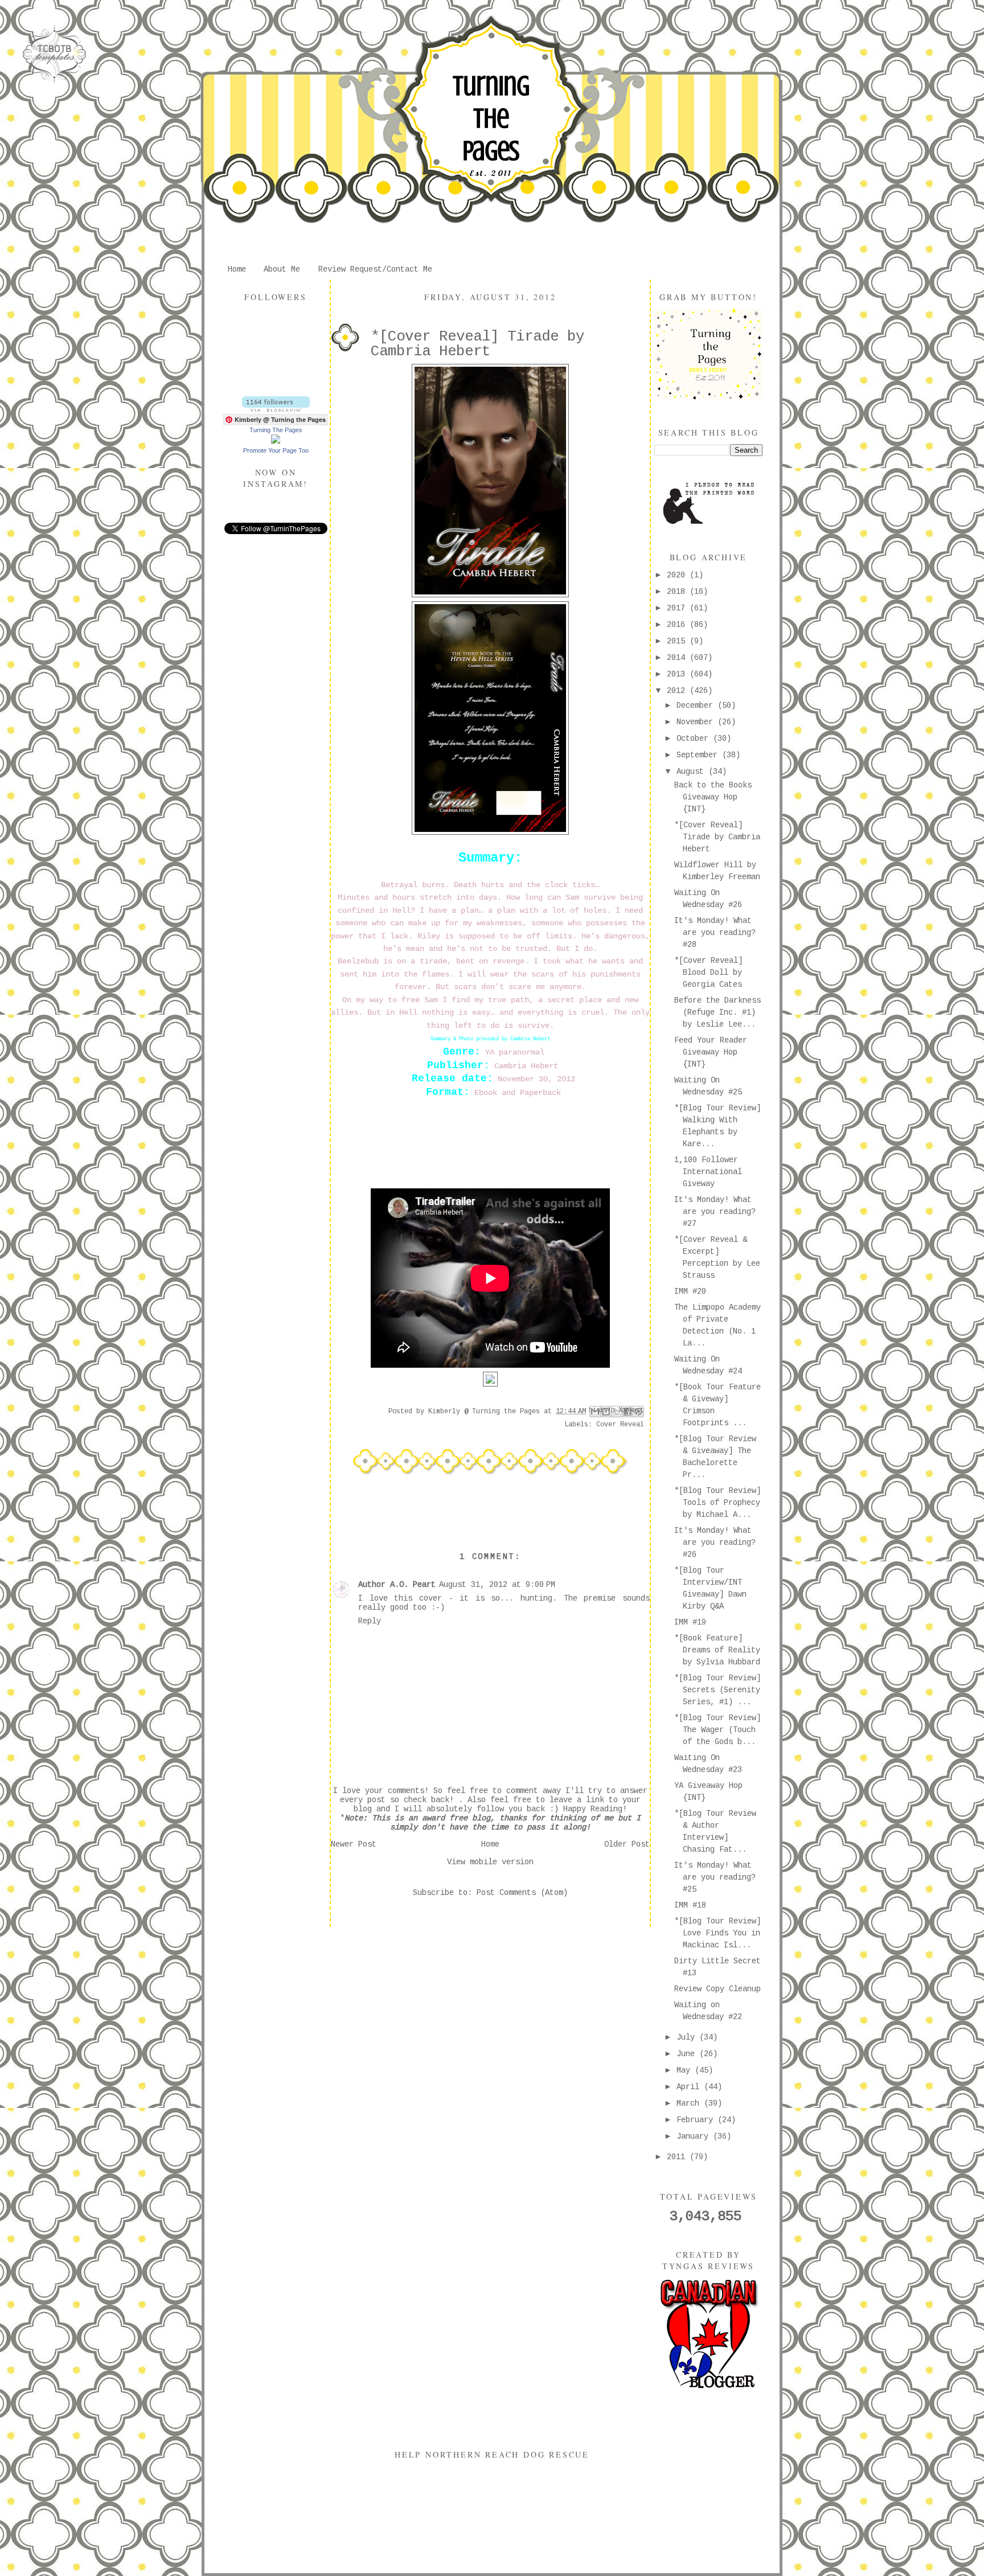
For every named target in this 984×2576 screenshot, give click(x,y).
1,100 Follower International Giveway (708, 1172)
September (699, 755)
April (690, 2087)
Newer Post (354, 1844)
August (692, 772)
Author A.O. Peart (397, 1585)
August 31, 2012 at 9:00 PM (497, 1585)
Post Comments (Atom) (522, 1893)
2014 (678, 658)
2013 (678, 674)
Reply (370, 1621)
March (690, 2103)
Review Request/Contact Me (375, 269)
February (697, 2120)
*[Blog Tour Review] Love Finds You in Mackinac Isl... (717, 1933)
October (695, 739)
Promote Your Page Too (276, 450)
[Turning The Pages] (276, 441)
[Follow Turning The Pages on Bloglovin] (276, 409)
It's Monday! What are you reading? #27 (715, 1212)
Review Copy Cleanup (717, 1989)
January (695, 2136)
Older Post (627, 1844)
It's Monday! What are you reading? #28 (715, 933)
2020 (678, 575)
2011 (678, 2157)
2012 (678, 691)
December (697, 705)
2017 (678, 608)
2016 (678, 625)
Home (237, 269)
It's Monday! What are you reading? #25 (715, 1877)
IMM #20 (690, 1291)
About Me (282, 269)
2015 (678, 641)
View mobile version (490, 1862)
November (697, 722)
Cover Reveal (620, 1425)
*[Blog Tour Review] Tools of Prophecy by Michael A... (717, 1503)
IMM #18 (690, 1905)
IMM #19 (690, 1622)
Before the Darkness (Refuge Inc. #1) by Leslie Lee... (717, 1012)
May (686, 2070)
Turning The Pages (491, 118)
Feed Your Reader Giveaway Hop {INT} (711, 1052)
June (688, 2054)
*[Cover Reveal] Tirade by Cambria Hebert (717, 837)
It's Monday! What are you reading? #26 (715, 1543)
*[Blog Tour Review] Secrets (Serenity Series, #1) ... (717, 1690)
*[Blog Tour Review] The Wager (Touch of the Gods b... (717, 1730)
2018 (678, 592)
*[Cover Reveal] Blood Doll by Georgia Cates (708, 973)
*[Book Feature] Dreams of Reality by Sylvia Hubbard (717, 1650)
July (688, 2037)
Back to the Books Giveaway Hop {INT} (713, 797)
